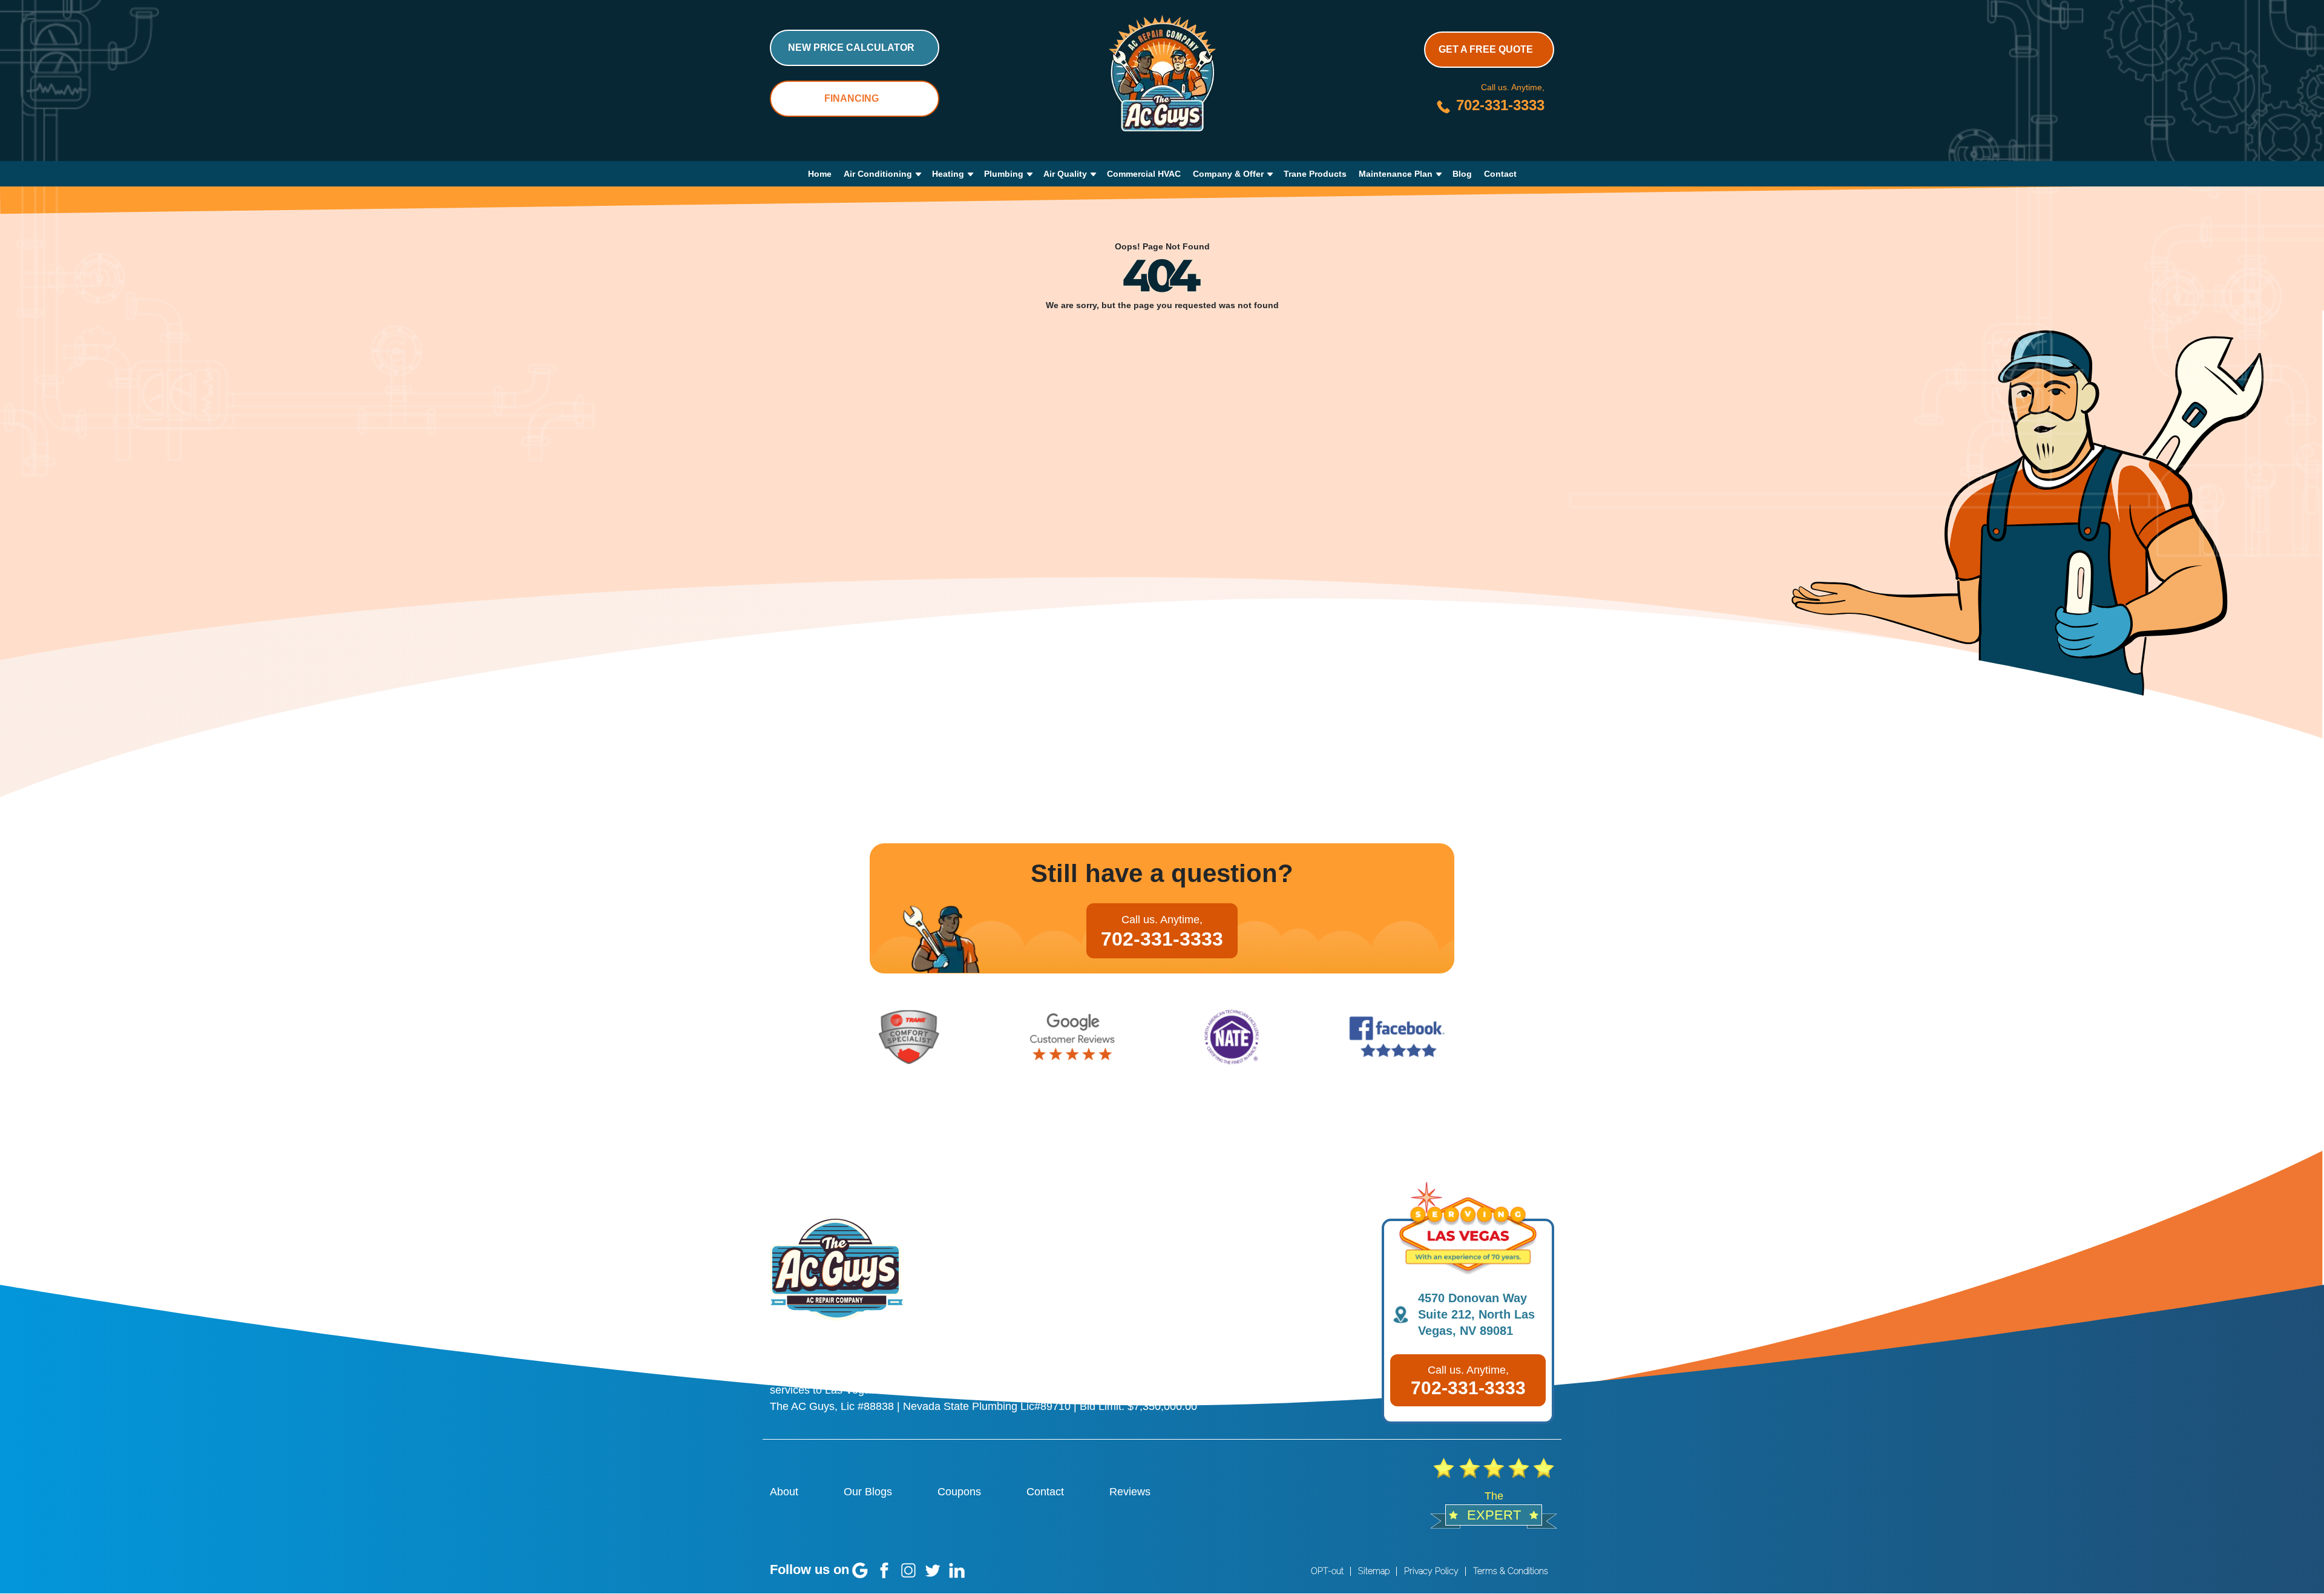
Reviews (1130, 1492)
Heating (948, 174)
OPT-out (1327, 1571)
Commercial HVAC (1144, 174)
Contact (1500, 174)
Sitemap (1374, 1571)
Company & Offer (1228, 174)
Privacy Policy (1431, 1571)
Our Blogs (868, 1492)
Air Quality (1065, 174)
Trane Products (1315, 174)
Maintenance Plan (1396, 174)
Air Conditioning (878, 174)
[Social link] (860, 1570)
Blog (1462, 174)
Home (820, 174)
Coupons (959, 1492)
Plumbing (1004, 174)
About (784, 1492)
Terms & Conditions (1511, 1571)
